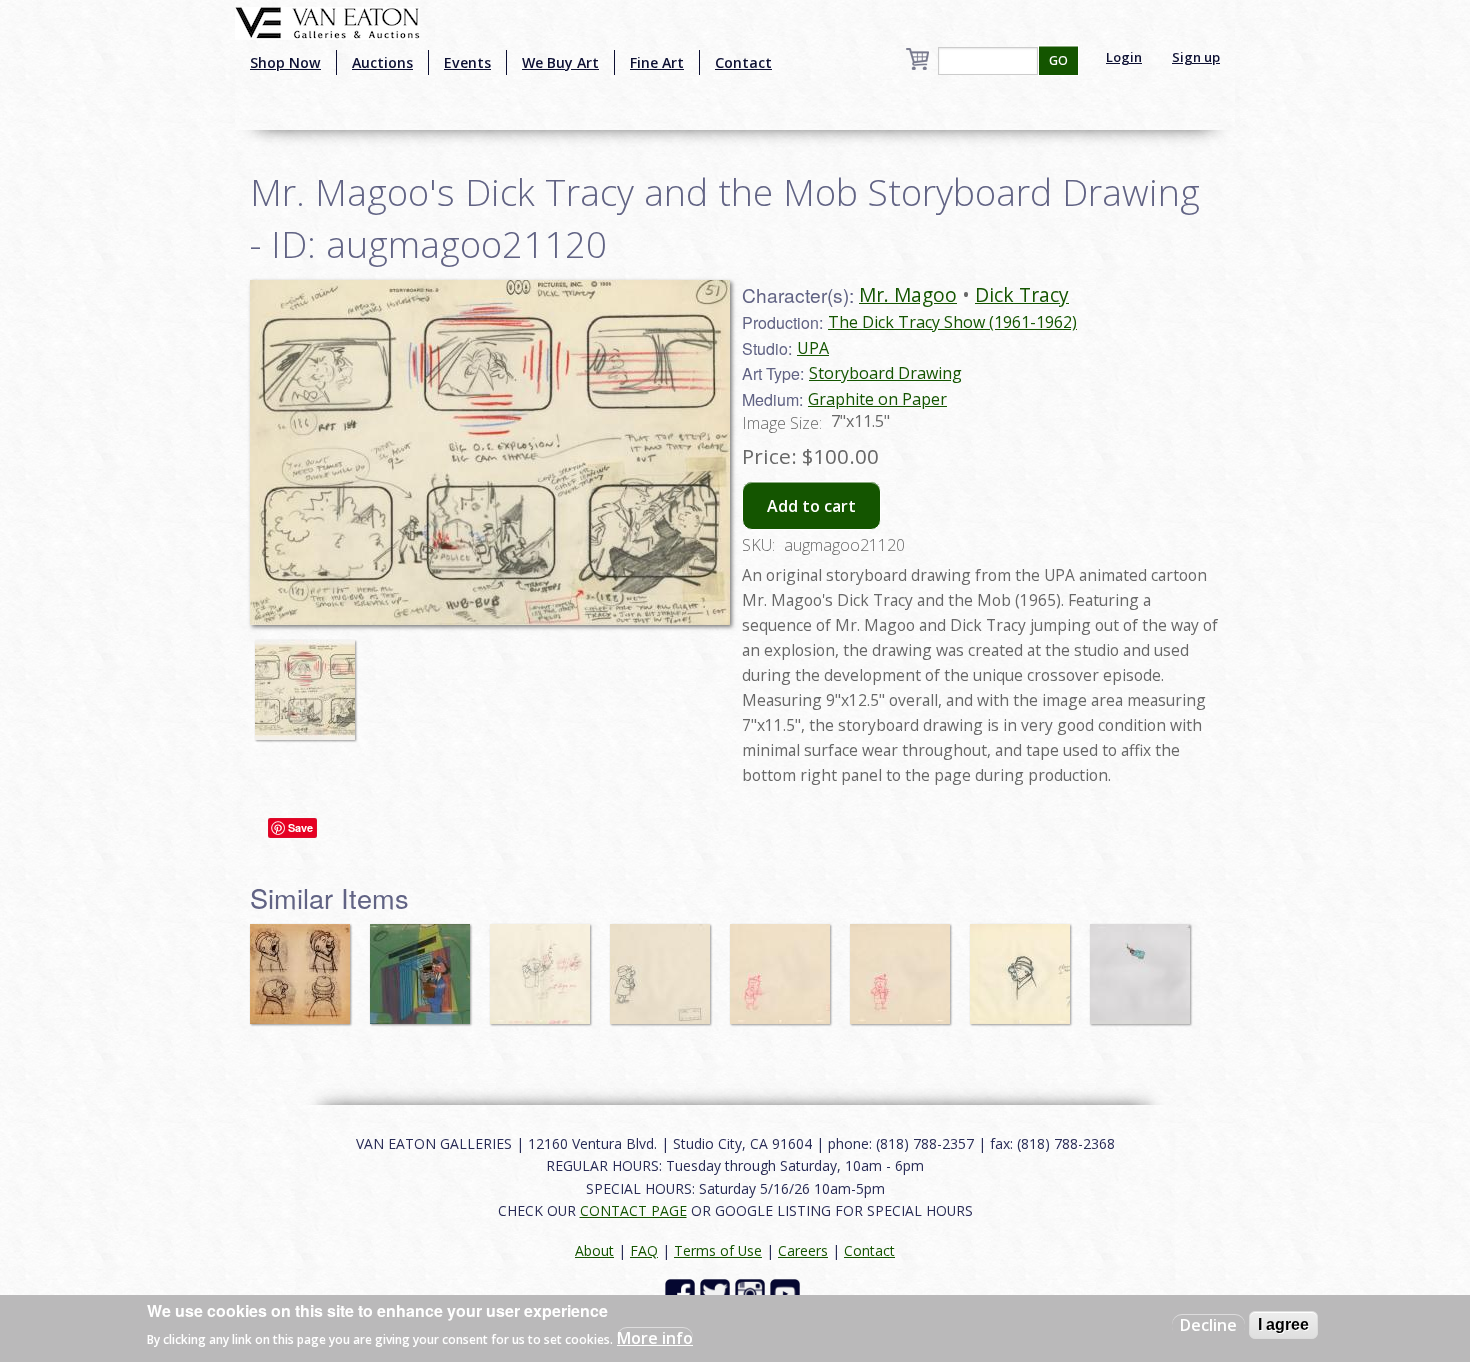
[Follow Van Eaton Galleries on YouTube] (787, 1292)
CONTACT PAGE (633, 1210)
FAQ (644, 1250)
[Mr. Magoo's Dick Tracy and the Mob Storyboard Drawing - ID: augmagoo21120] (310, 680)
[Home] (327, 21)
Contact (743, 62)
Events (467, 62)
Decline (1208, 1325)
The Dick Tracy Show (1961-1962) (952, 322)
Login (1124, 57)
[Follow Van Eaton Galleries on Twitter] (717, 1292)
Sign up (1196, 57)
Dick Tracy (1022, 294)
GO (1058, 60)
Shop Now (285, 62)
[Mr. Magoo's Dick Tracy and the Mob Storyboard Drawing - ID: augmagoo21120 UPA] (490, 450)
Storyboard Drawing (885, 373)
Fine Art (657, 62)
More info (655, 1338)
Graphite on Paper (877, 399)
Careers (803, 1250)
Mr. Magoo (908, 294)
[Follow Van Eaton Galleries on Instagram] (752, 1292)
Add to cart (811, 506)
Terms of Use (718, 1250)
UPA (813, 348)
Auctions (382, 62)
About (594, 1250)
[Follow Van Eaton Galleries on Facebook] (682, 1292)
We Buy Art (560, 62)
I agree (1283, 1324)
